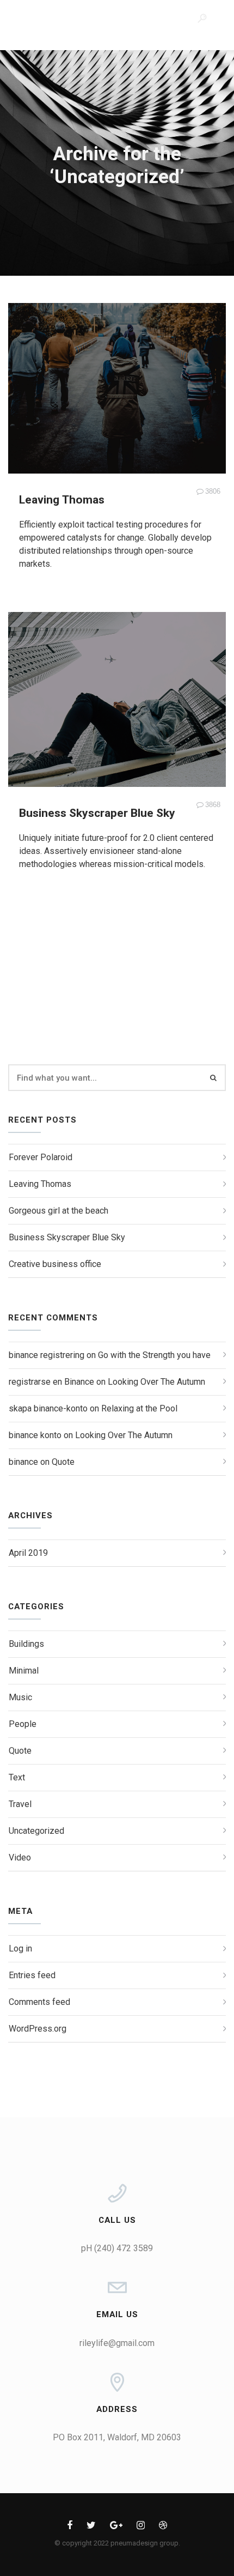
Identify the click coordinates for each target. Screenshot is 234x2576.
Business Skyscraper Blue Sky (97, 813)
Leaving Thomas (62, 500)
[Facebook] (70, 2527)
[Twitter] (91, 2527)
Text (17, 1777)
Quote (63, 1462)
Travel (20, 1804)
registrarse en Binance (51, 1382)
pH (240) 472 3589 (117, 2248)
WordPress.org (38, 2029)
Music (20, 1697)
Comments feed (39, 2002)
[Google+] (116, 2527)
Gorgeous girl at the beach (59, 1211)
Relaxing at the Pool (139, 1408)
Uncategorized (36, 1831)
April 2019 (28, 1553)
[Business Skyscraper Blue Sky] (117, 699)
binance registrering (47, 1355)
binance (23, 1462)
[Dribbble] (163, 2527)
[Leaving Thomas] (117, 388)
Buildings (26, 1644)
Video (20, 1857)
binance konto (35, 1435)
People (23, 1724)
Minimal (24, 1671)
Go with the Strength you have (154, 1355)
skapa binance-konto (48, 1408)
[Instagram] (141, 2527)
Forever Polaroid (41, 1157)
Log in (20, 1948)
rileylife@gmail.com (117, 2343)
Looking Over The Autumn (156, 1382)
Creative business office (55, 1264)
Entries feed (32, 1975)
